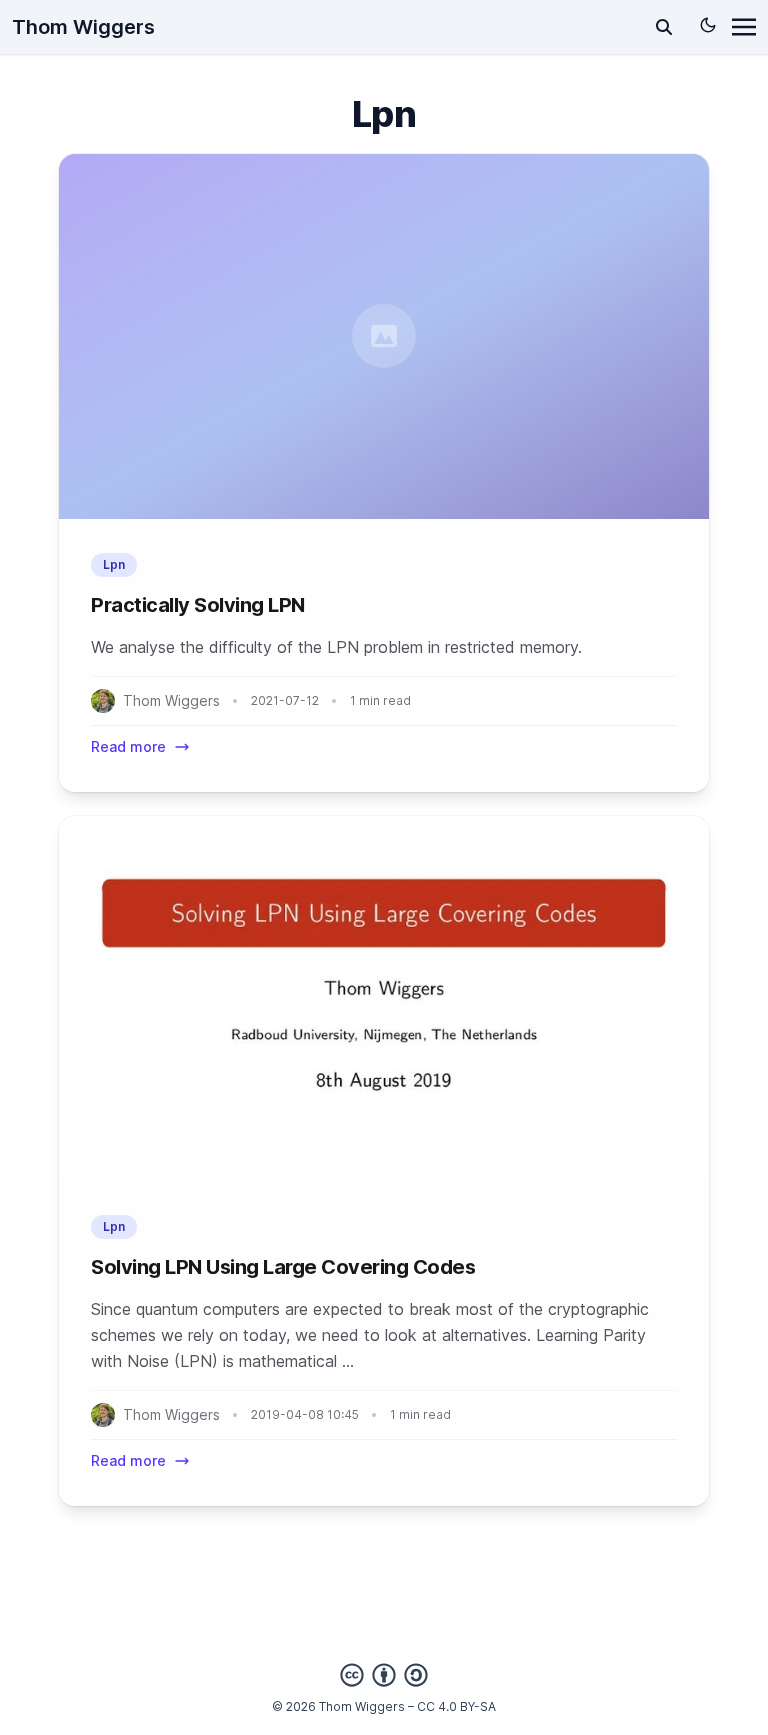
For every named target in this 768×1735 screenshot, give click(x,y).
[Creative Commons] (384, 1675)
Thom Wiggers (83, 27)
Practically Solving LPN (198, 605)
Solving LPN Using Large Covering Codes (283, 1267)
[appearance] (708, 25)
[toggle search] (664, 27)
